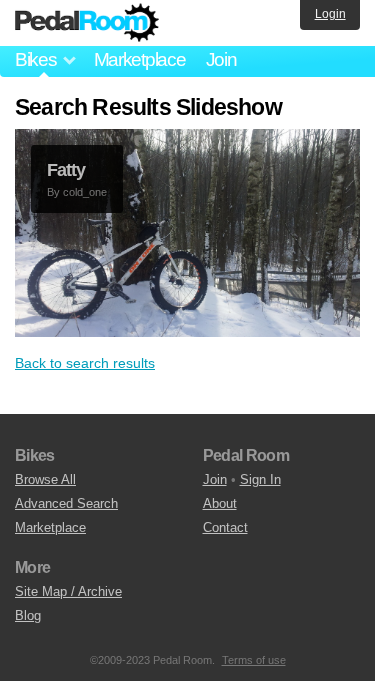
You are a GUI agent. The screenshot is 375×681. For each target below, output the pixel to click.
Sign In (260, 479)
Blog (28, 615)
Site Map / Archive (68, 591)
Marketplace (140, 59)
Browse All (45, 479)
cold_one (85, 192)
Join (221, 59)
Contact (225, 527)
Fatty (66, 170)
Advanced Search (66, 503)
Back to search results (85, 363)
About (220, 503)
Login (330, 14)
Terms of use (254, 660)
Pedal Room (87, 23)
